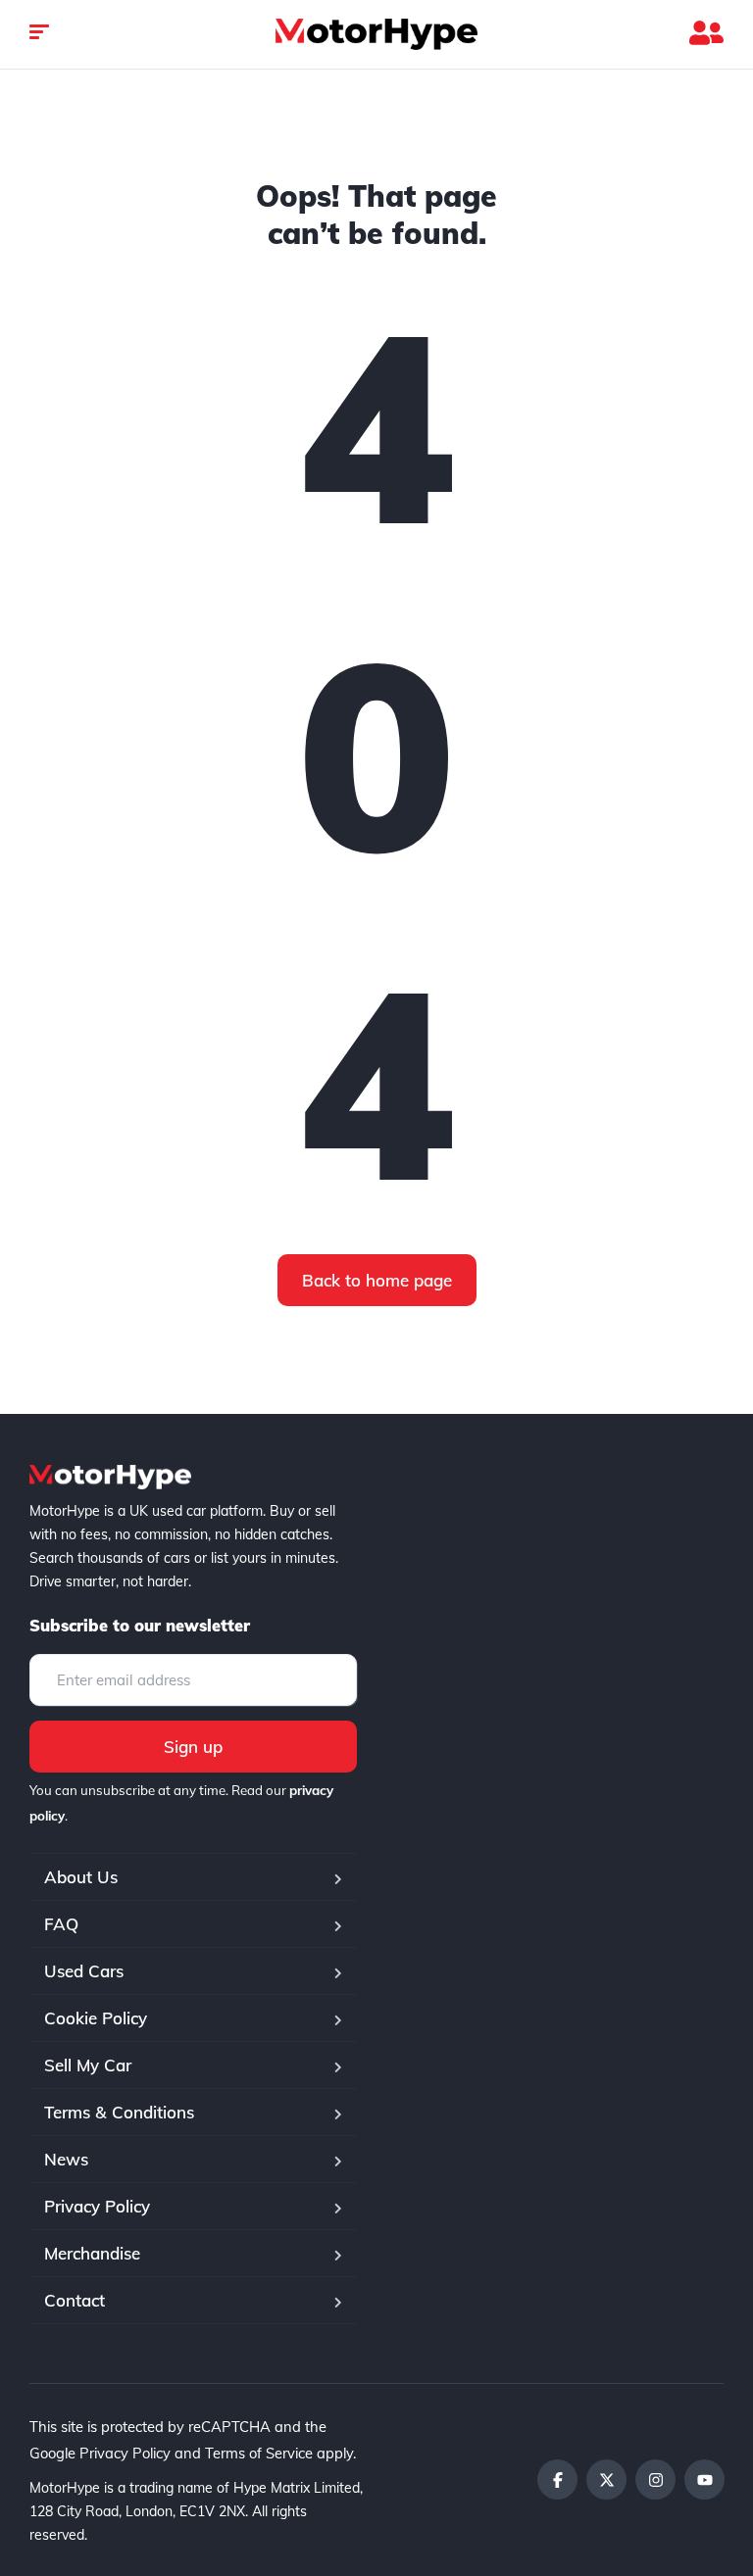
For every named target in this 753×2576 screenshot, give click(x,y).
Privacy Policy (97, 2206)
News (66, 2159)
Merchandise (92, 2253)
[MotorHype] (376, 34)
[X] (606, 2479)
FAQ (61, 1924)
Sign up (193, 1747)
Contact (75, 2300)
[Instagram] (655, 2479)
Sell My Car (88, 2065)
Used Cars (84, 1971)
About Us (81, 1877)
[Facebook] (557, 2479)
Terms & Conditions (119, 2112)
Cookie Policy (96, 2018)
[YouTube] (704, 2479)
